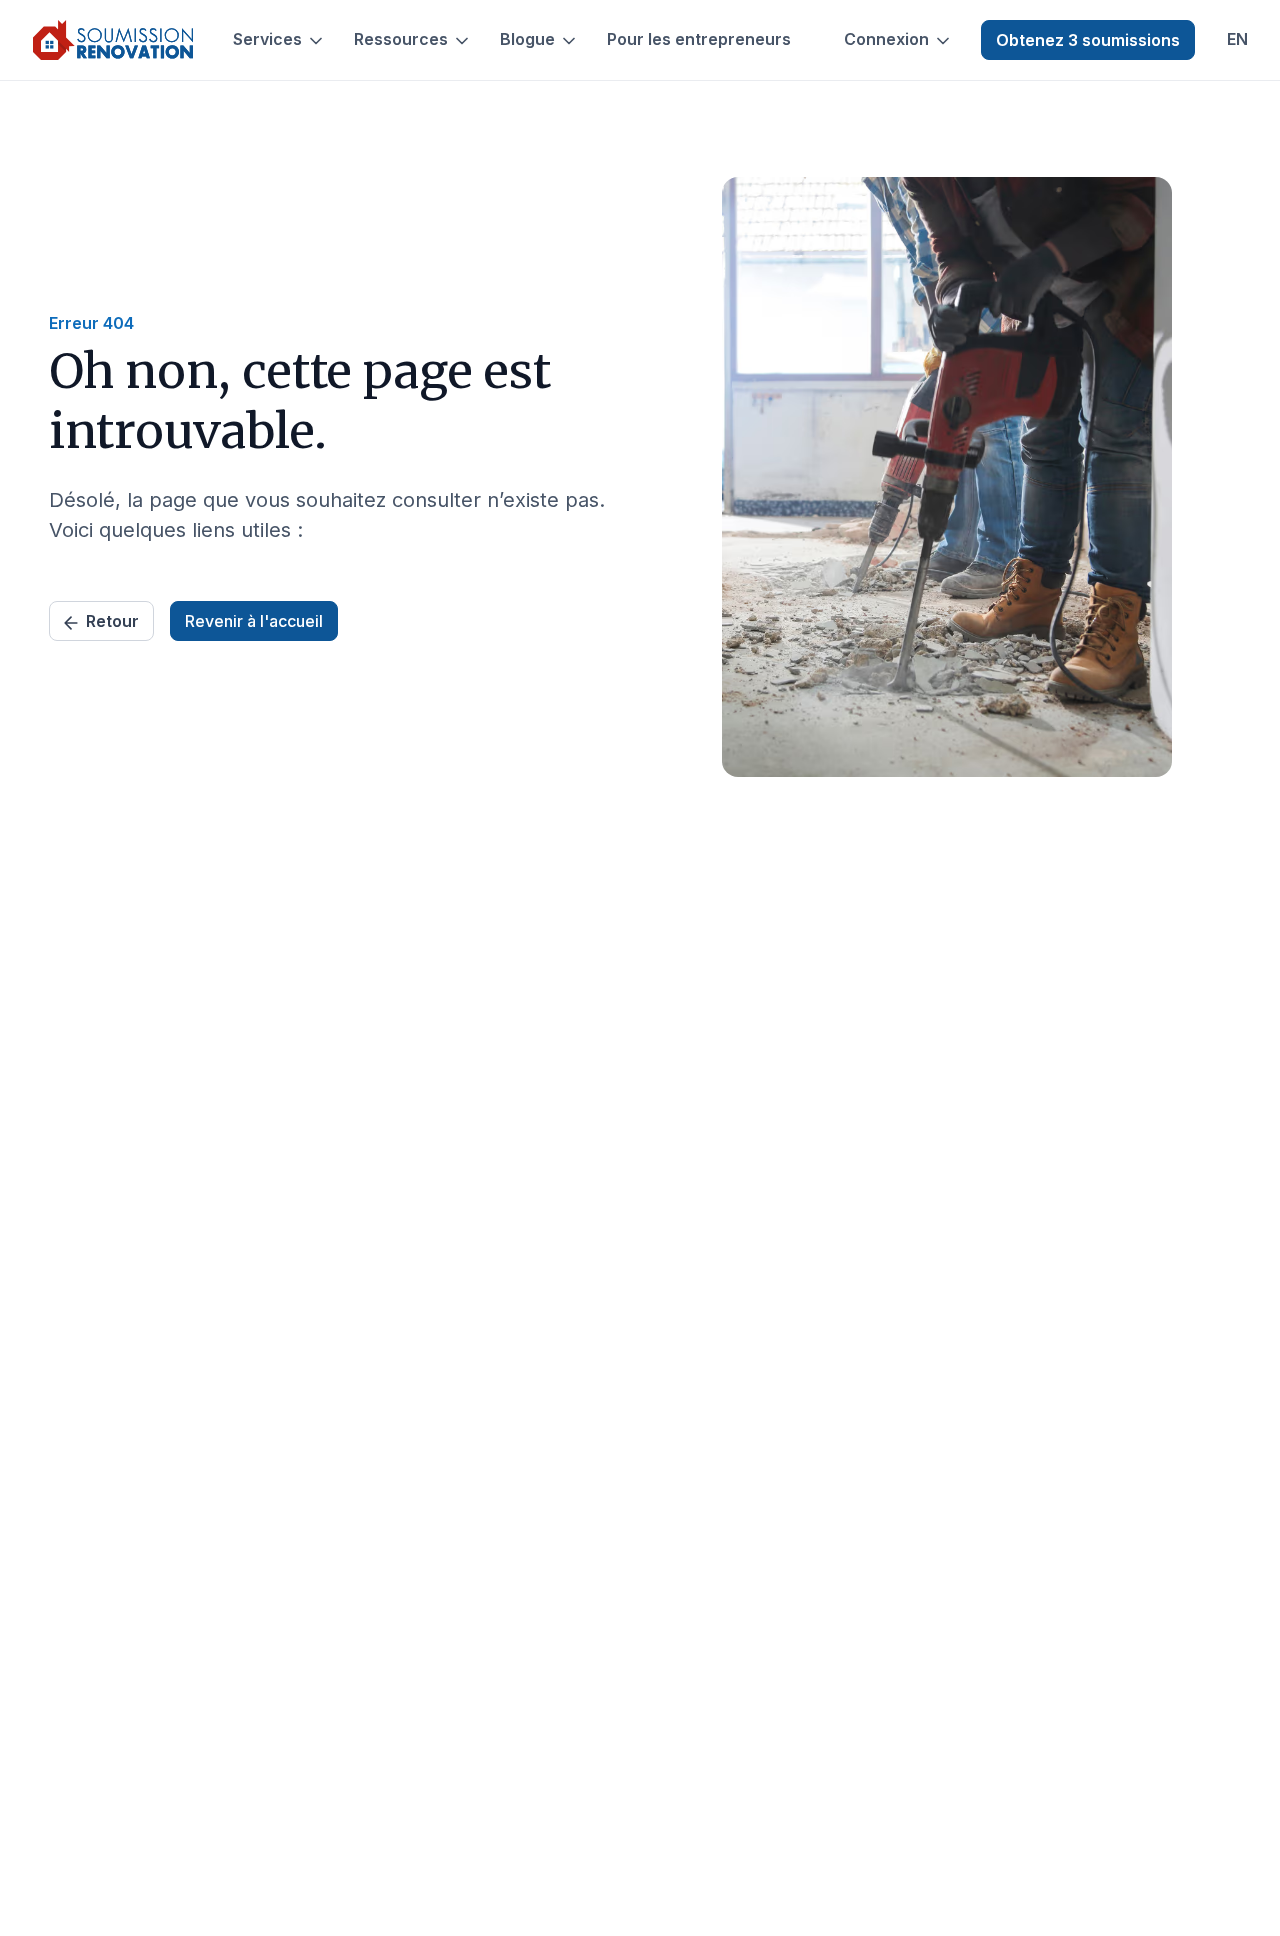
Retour (112, 621)
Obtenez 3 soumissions (1088, 40)
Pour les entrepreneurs (699, 39)
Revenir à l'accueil (254, 621)
